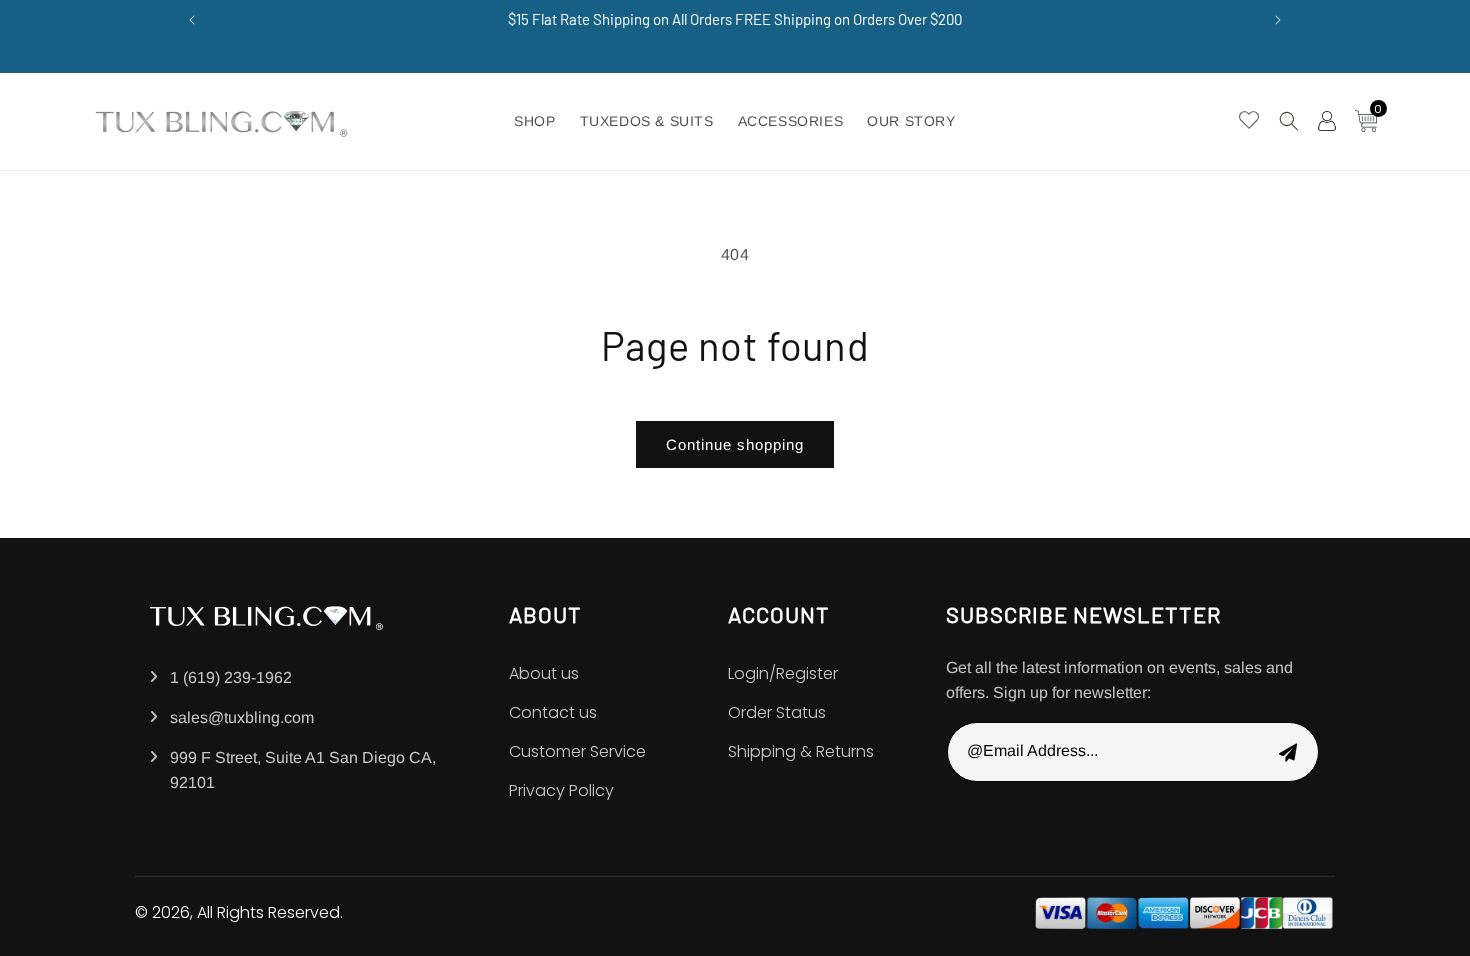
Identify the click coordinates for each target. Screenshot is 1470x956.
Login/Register (783, 673)
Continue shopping (735, 444)
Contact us (553, 712)
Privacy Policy (561, 790)
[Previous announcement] (192, 20)
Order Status (777, 712)
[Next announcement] (1278, 20)
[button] (1289, 121)
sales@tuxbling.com (242, 717)
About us (544, 673)
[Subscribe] (1288, 752)
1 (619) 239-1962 (231, 677)
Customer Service (577, 751)
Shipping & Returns (801, 751)
